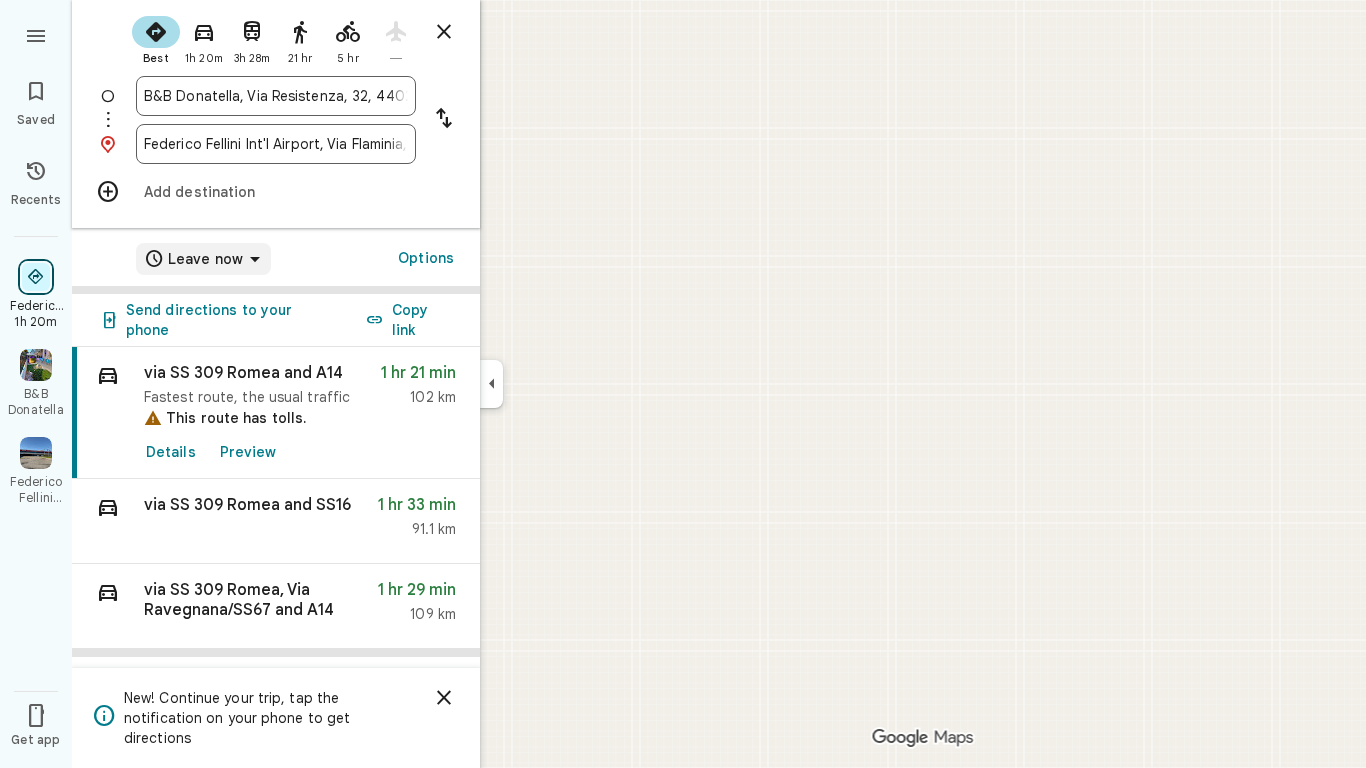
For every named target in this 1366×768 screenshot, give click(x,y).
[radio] (156, 38)
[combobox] (276, 96)
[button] (276, 521)
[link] (276, 413)
